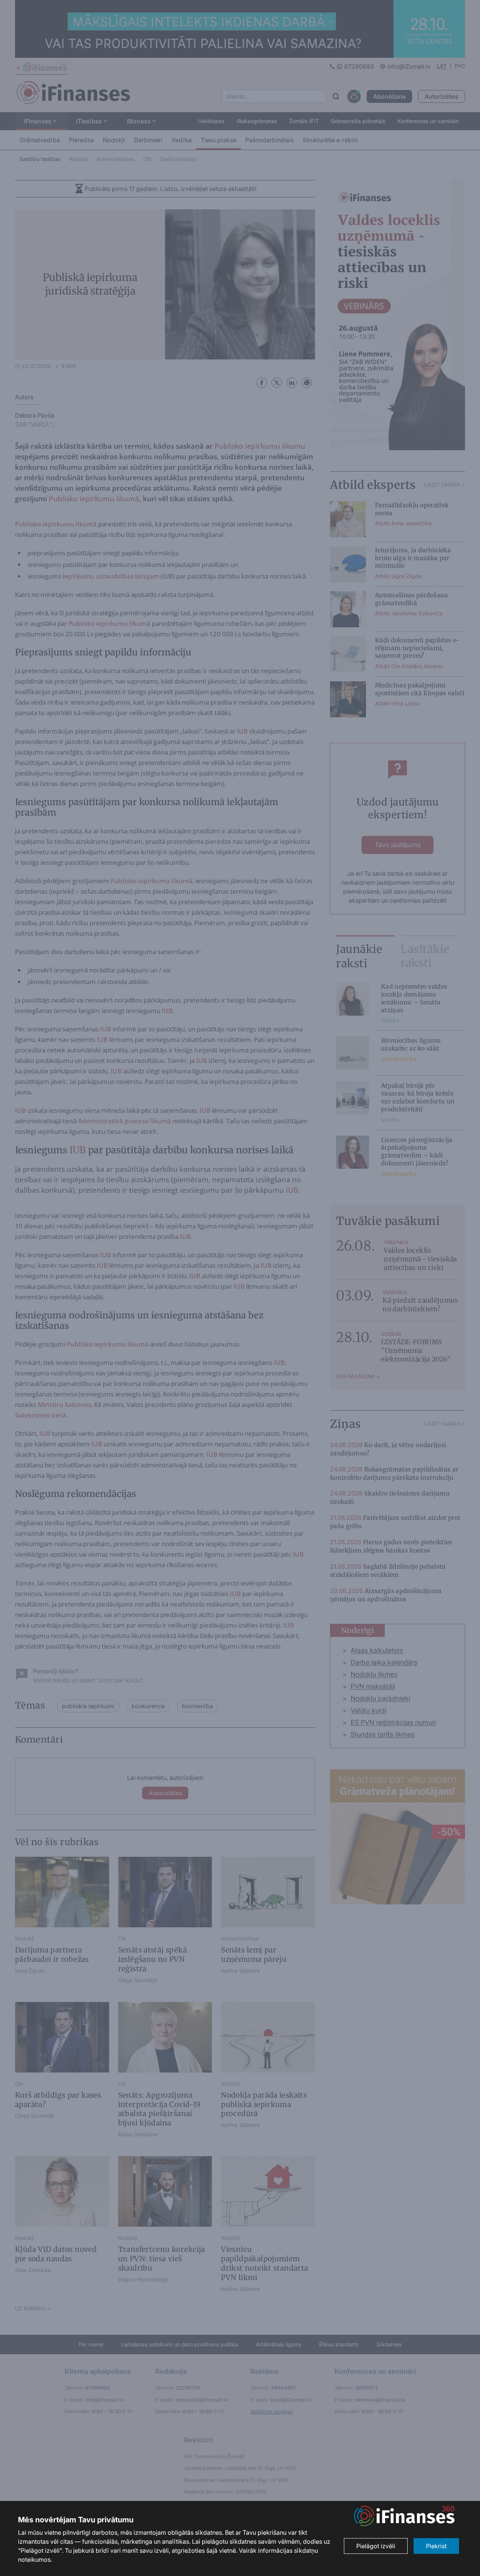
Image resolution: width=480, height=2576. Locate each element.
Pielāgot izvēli (376, 2546)
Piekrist (436, 2546)
